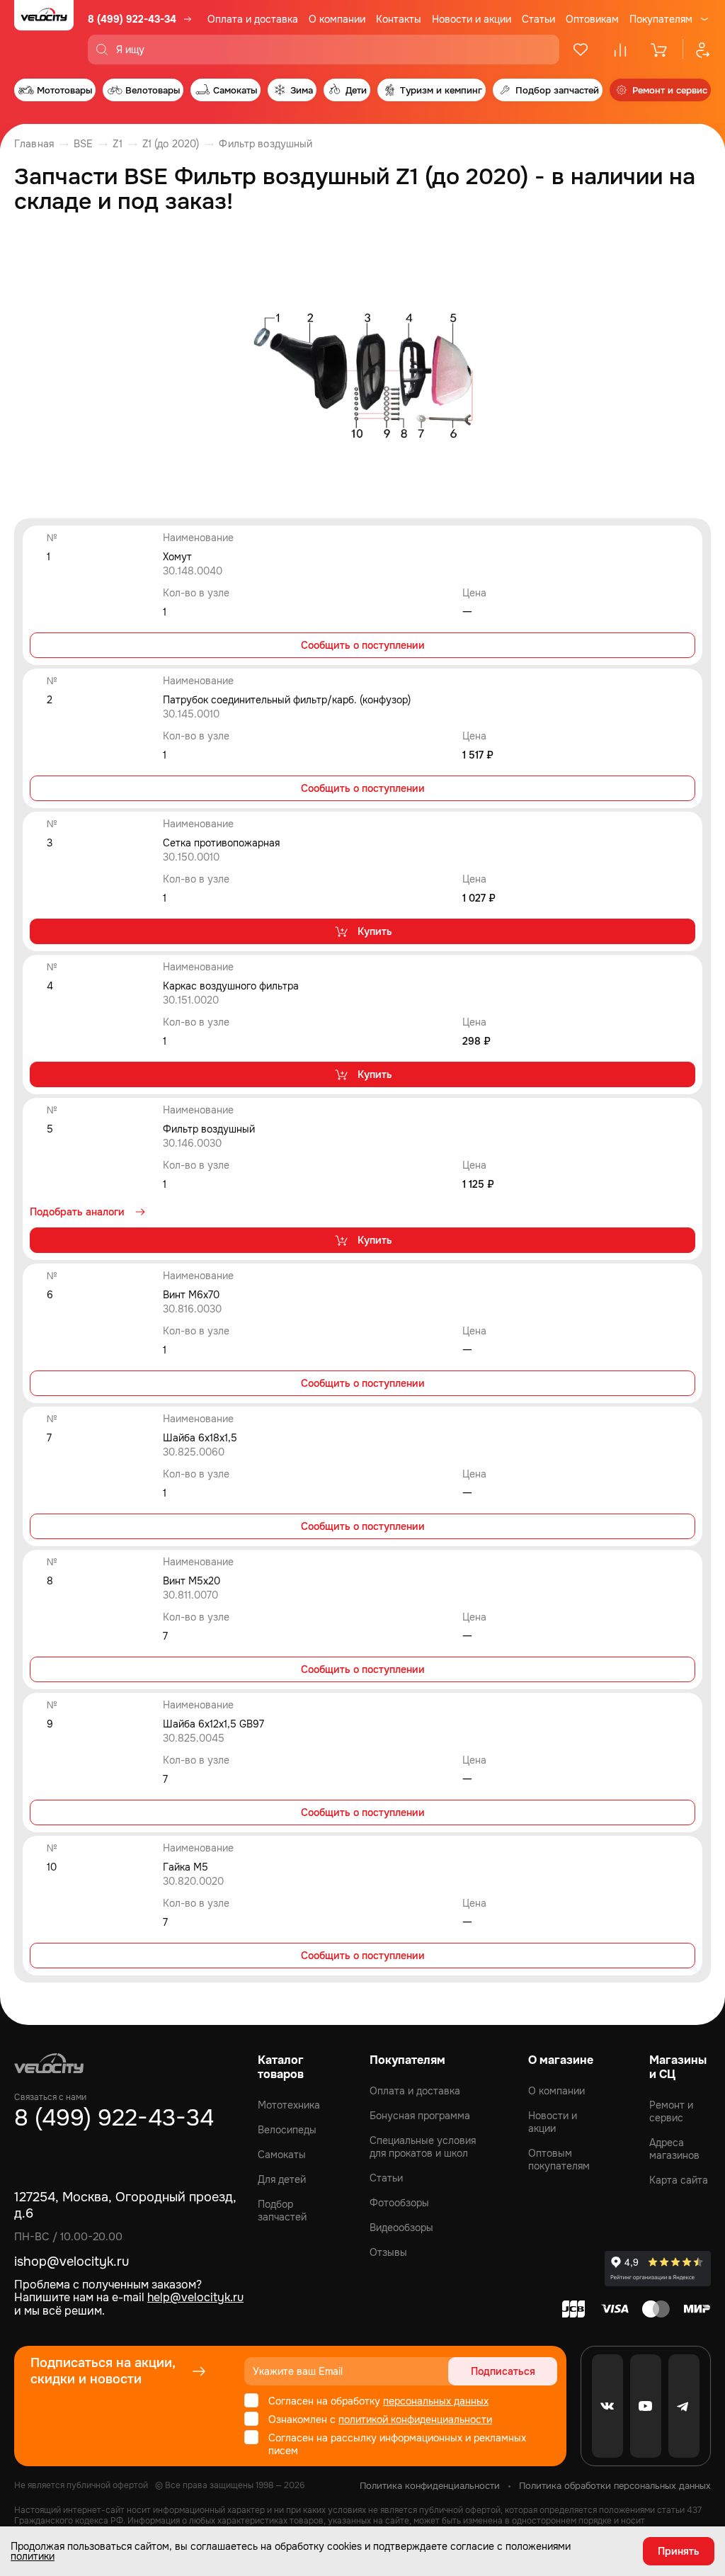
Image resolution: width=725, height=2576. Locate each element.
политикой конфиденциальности (415, 2419)
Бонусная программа (420, 2116)
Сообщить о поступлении (363, 645)
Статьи (538, 19)
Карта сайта (679, 2180)
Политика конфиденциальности (430, 2486)
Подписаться (503, 2371)
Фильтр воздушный (209, 1129)
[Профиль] (697, 50)
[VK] (607, 2406)
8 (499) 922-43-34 (132, 19)
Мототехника (289, 2105)
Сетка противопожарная (221, 843)
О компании (337, 19)
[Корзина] (660, 50)
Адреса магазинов (674, 2149)
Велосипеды (287, 2130)
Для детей (282, 2179)
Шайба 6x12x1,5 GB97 (213, 1724)
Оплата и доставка (253, 19)
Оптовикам (592, 19)
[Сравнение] (620, 50)
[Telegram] (684, 2406)
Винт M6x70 (191, 1295)
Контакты (399, 19)
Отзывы (388, 2252)
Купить (375, 931)
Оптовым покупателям (559, 2160)
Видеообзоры (401, 2228)
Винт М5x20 (192, 1581)
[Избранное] (581, 50)
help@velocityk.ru (195, 2297)
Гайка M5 (185, 1867)
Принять (679, 2551)
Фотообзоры (399, 2203)
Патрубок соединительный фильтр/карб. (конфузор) (287, 700)
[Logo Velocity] (44, 32)
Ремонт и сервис (671, 2111)
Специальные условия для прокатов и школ (423, 2147)
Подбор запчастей (282, 2211)
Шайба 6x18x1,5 (200, 1438)
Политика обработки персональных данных (615, 2486)
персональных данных (436, 2401)
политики (33, 2556)
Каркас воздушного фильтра (231, 986)
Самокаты (282, 2155)
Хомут (177, 557)
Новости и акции (472, 19)
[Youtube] (646, 2406)
